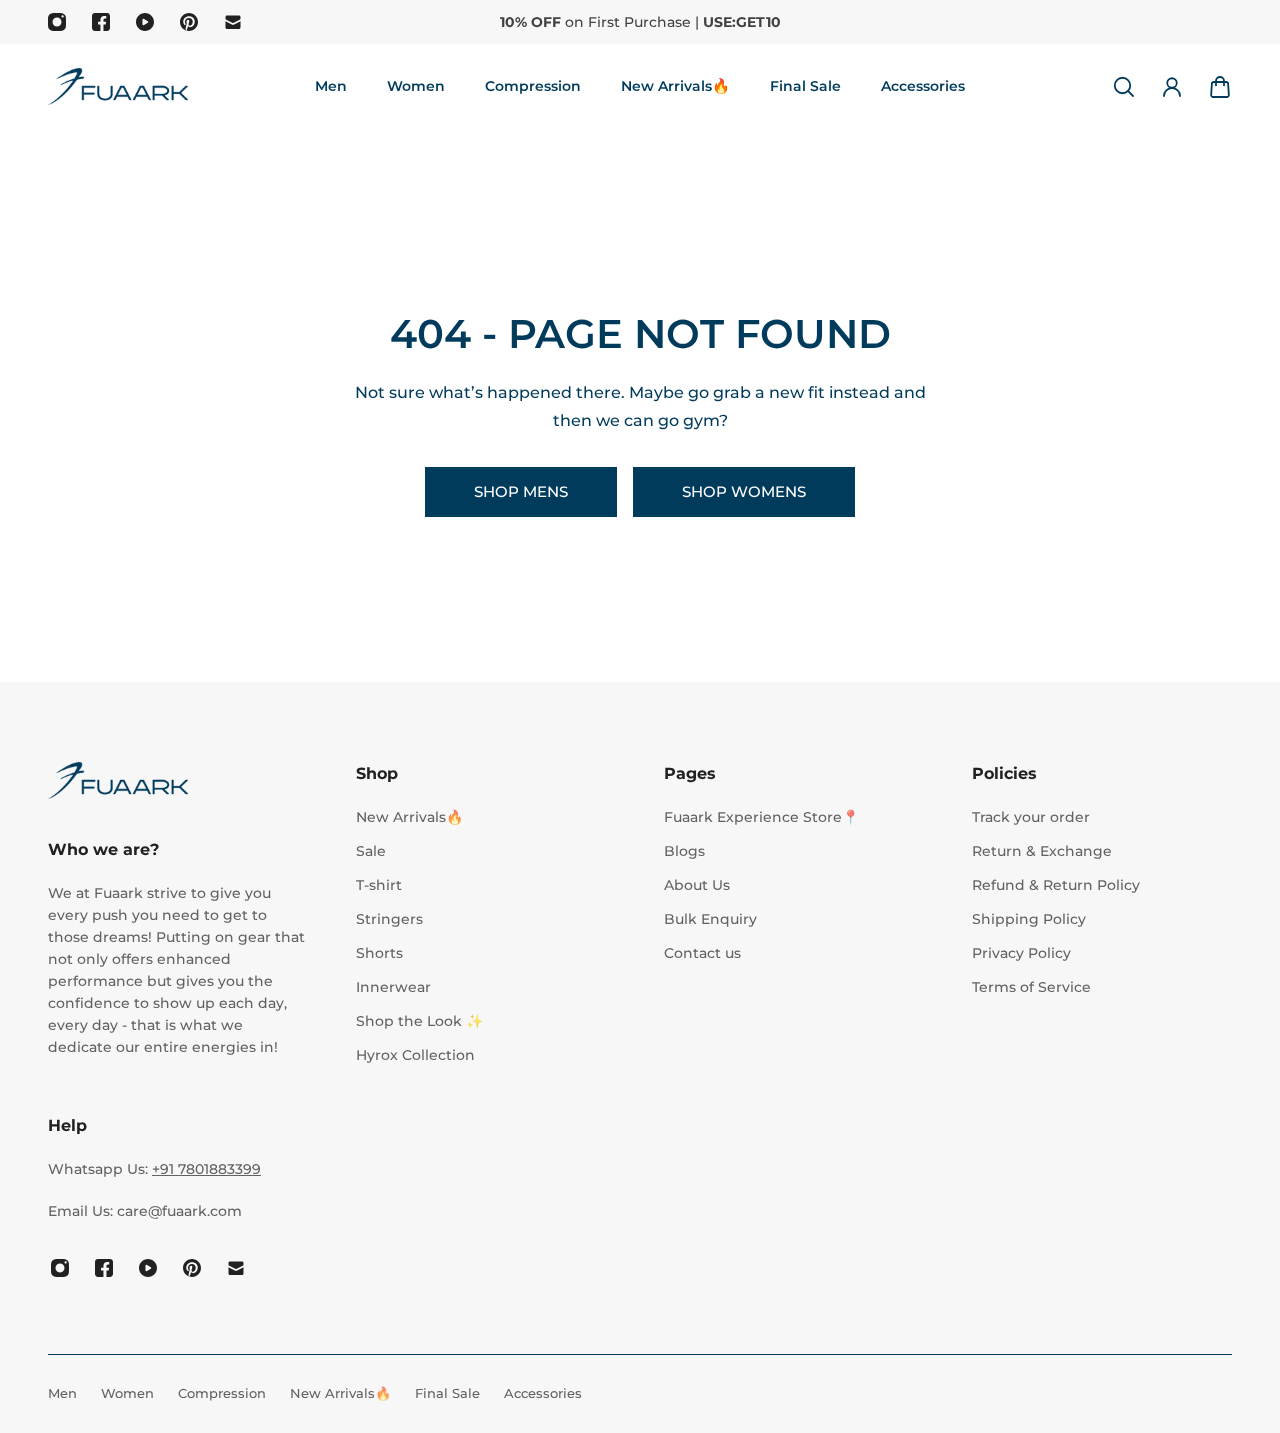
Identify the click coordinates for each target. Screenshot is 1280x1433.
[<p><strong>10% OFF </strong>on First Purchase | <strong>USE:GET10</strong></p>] (640, 22)
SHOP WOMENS (744, 491)
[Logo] (118, 86)
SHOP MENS (521, 491)
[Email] (233, 22)
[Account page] (1172, 87)
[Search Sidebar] (1124, 87)
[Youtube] (145, 22)
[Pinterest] (189, 22)
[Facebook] (101, 22)
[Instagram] (57, 22)
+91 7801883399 (206, 1169)
